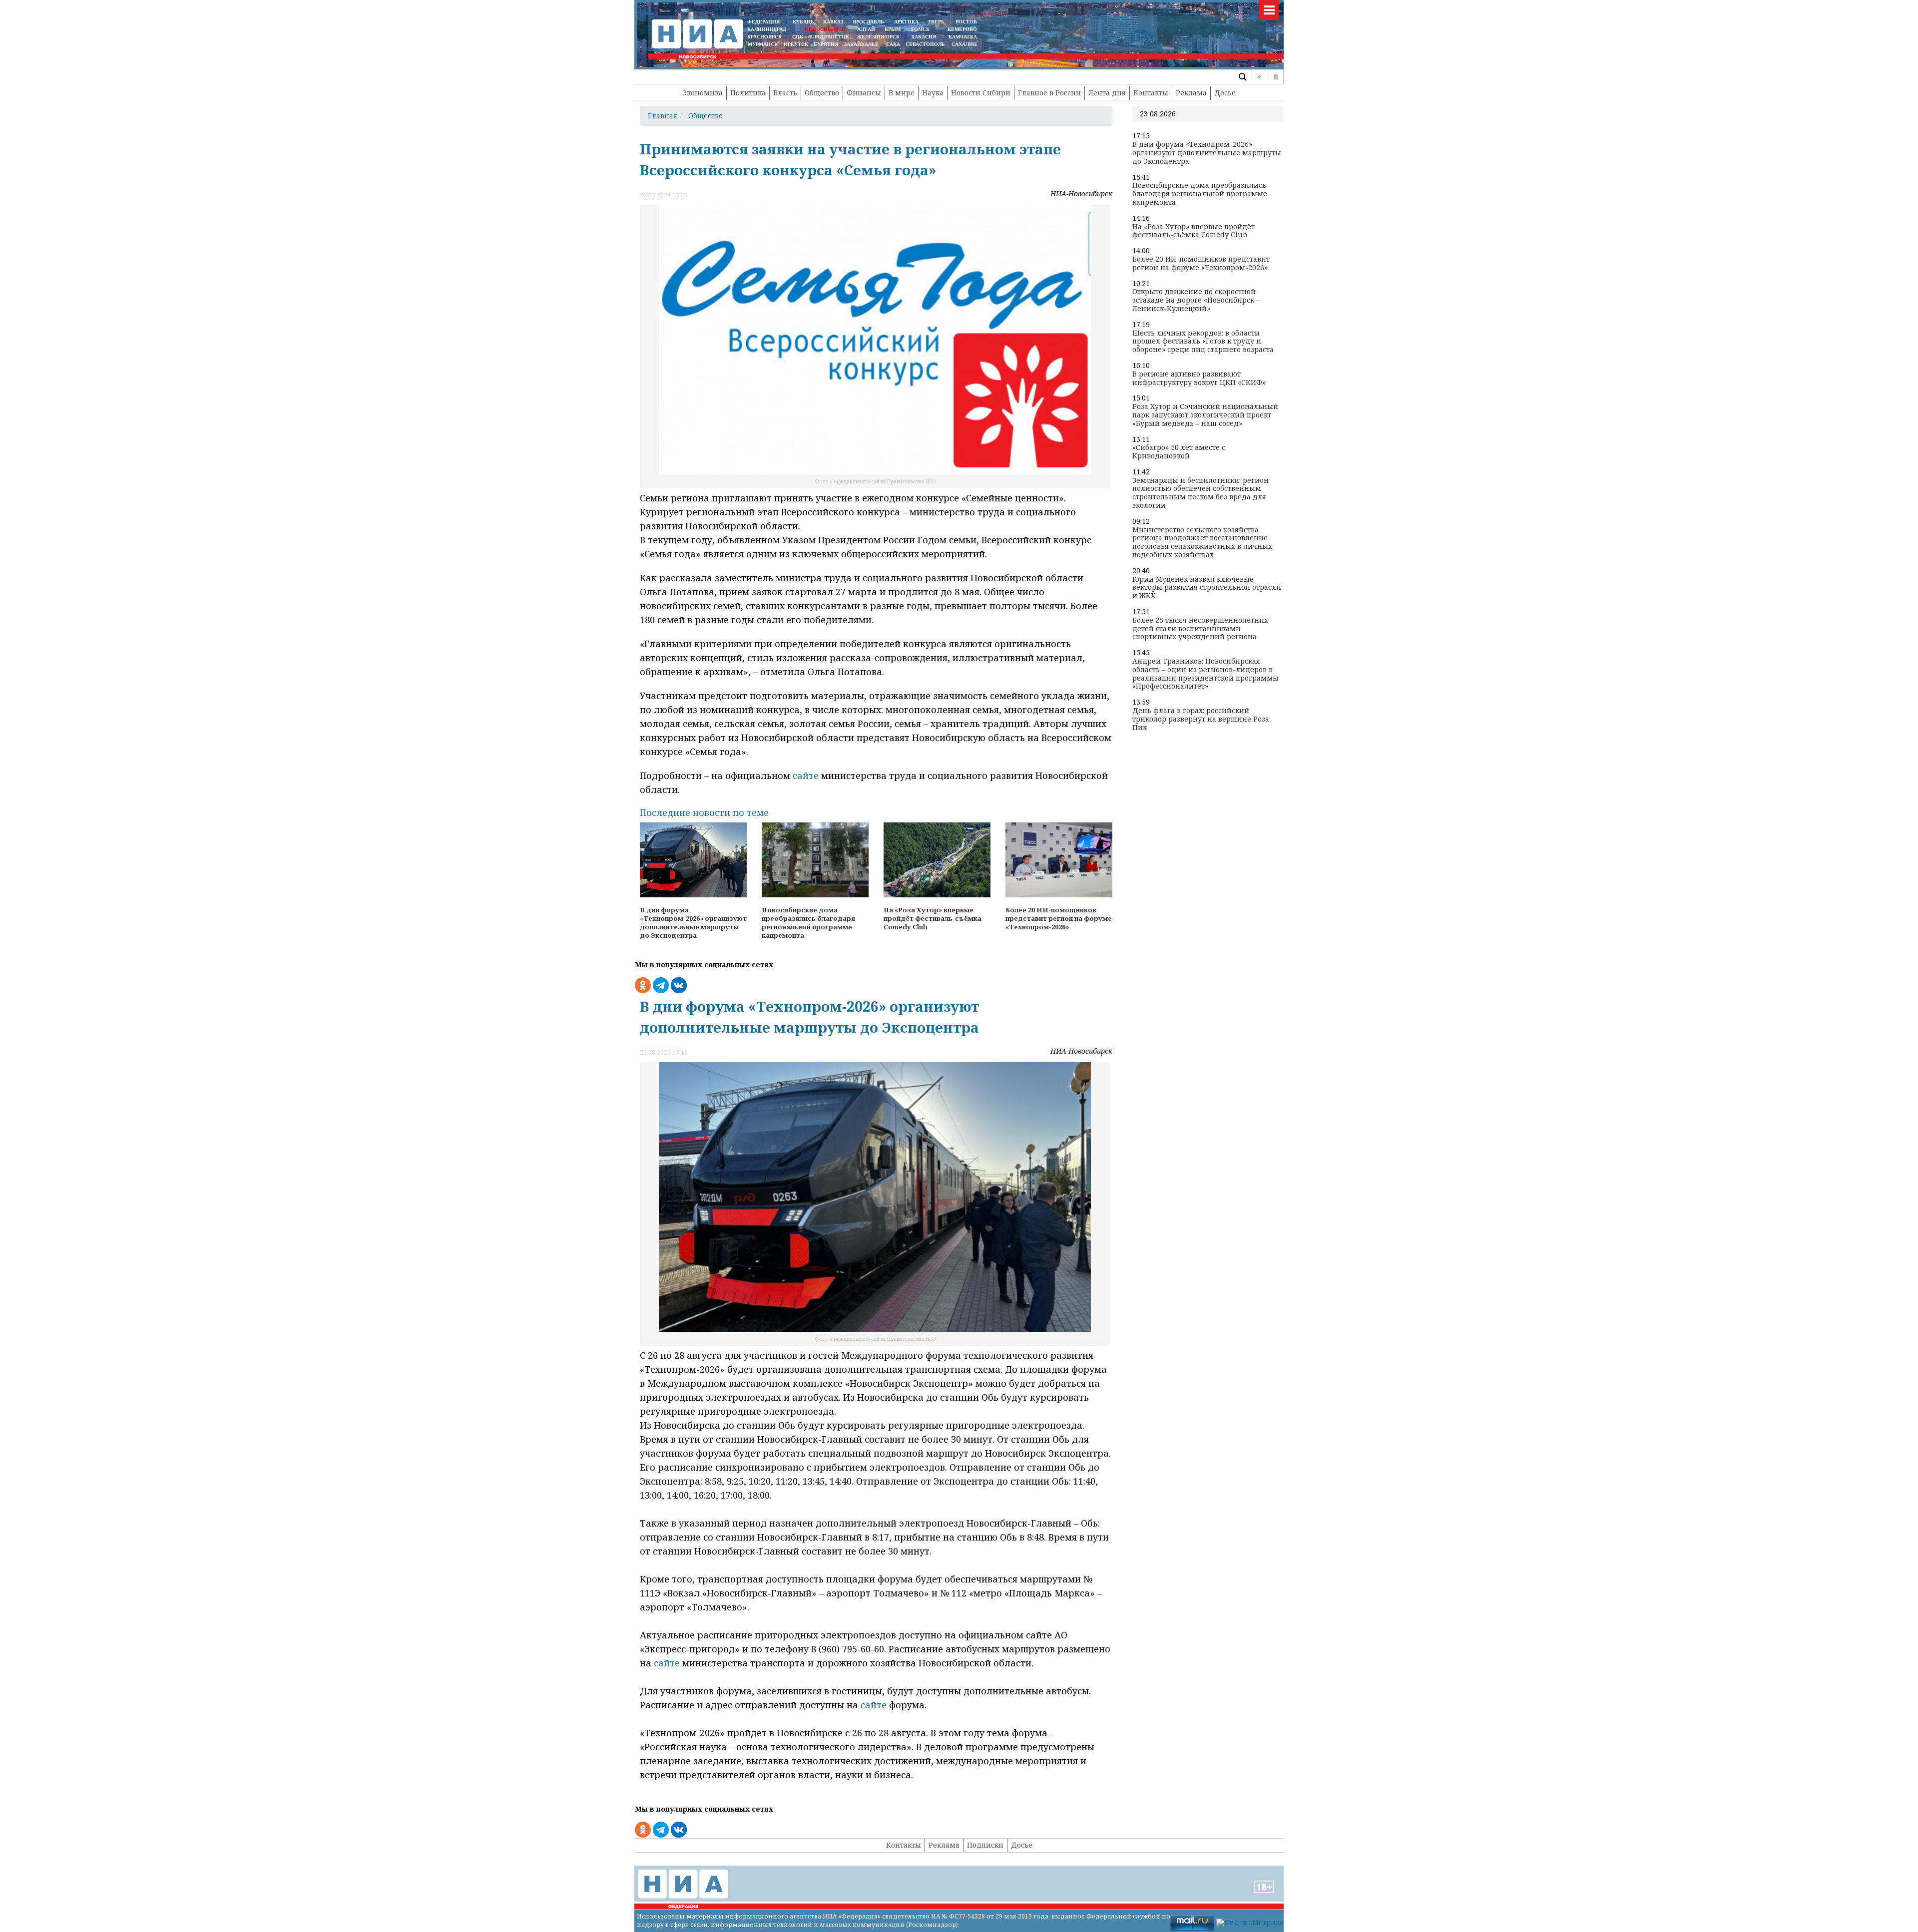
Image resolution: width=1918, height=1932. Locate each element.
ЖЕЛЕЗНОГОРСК (878, 37)
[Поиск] (1242, 77)
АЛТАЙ (866, 29)
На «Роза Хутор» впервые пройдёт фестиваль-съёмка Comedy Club (1194, 231)
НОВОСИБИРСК (825, 29)
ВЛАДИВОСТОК (829, 37)
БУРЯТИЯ (826, 44)
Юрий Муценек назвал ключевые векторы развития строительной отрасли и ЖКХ (1207, 588)
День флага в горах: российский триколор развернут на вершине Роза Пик (1201, 719)
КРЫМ (893, 29)
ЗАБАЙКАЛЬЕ (862, 44)
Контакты (1151, 93)
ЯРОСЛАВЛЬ (868, 22)
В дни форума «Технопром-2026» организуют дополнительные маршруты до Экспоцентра (1207, 153)
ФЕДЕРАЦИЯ (763, 22)
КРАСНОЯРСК (764, 37)
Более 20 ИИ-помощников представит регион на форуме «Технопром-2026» (1201, 264)
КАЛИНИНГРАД (767, 29)
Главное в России (1049, 93)
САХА (893, 44)
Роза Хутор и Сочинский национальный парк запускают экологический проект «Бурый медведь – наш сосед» (1205, 415)
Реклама (1191, 93)
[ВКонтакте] (1276, 77)
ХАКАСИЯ (923, 37)
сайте (807, 775)
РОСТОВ (966, 22)
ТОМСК (922, 29)
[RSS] (1259, 77)
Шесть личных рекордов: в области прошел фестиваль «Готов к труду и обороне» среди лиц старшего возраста (1203, 342)
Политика (748, 93)
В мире (902, 93)
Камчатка (962, 37)
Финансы (864, 93)
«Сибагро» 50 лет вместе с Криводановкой (1179, 452)
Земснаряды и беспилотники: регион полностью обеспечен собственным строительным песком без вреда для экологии (1200, 493)
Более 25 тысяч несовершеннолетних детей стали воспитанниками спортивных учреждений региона (1200, 629)
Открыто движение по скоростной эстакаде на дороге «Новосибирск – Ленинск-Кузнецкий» (1196, 300)
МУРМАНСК (763, 44)
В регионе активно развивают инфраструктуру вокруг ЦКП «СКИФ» (1199, 379)
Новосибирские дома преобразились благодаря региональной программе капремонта (1200, 194)
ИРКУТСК (796, 44)
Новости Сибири (981, 93)
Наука (933, 93)
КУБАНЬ (803, 22)
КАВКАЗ (833, 22)
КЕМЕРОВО (962, 29)
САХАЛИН (964, 44)
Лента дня (1107, 93)
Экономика (703, 93)
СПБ (798, 37)
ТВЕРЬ (936, 22)
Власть (785, 93)
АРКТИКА (906, 22)
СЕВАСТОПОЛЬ (925, 44)
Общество (822, 93)
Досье (1225, 93)
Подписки (985, 1845)
